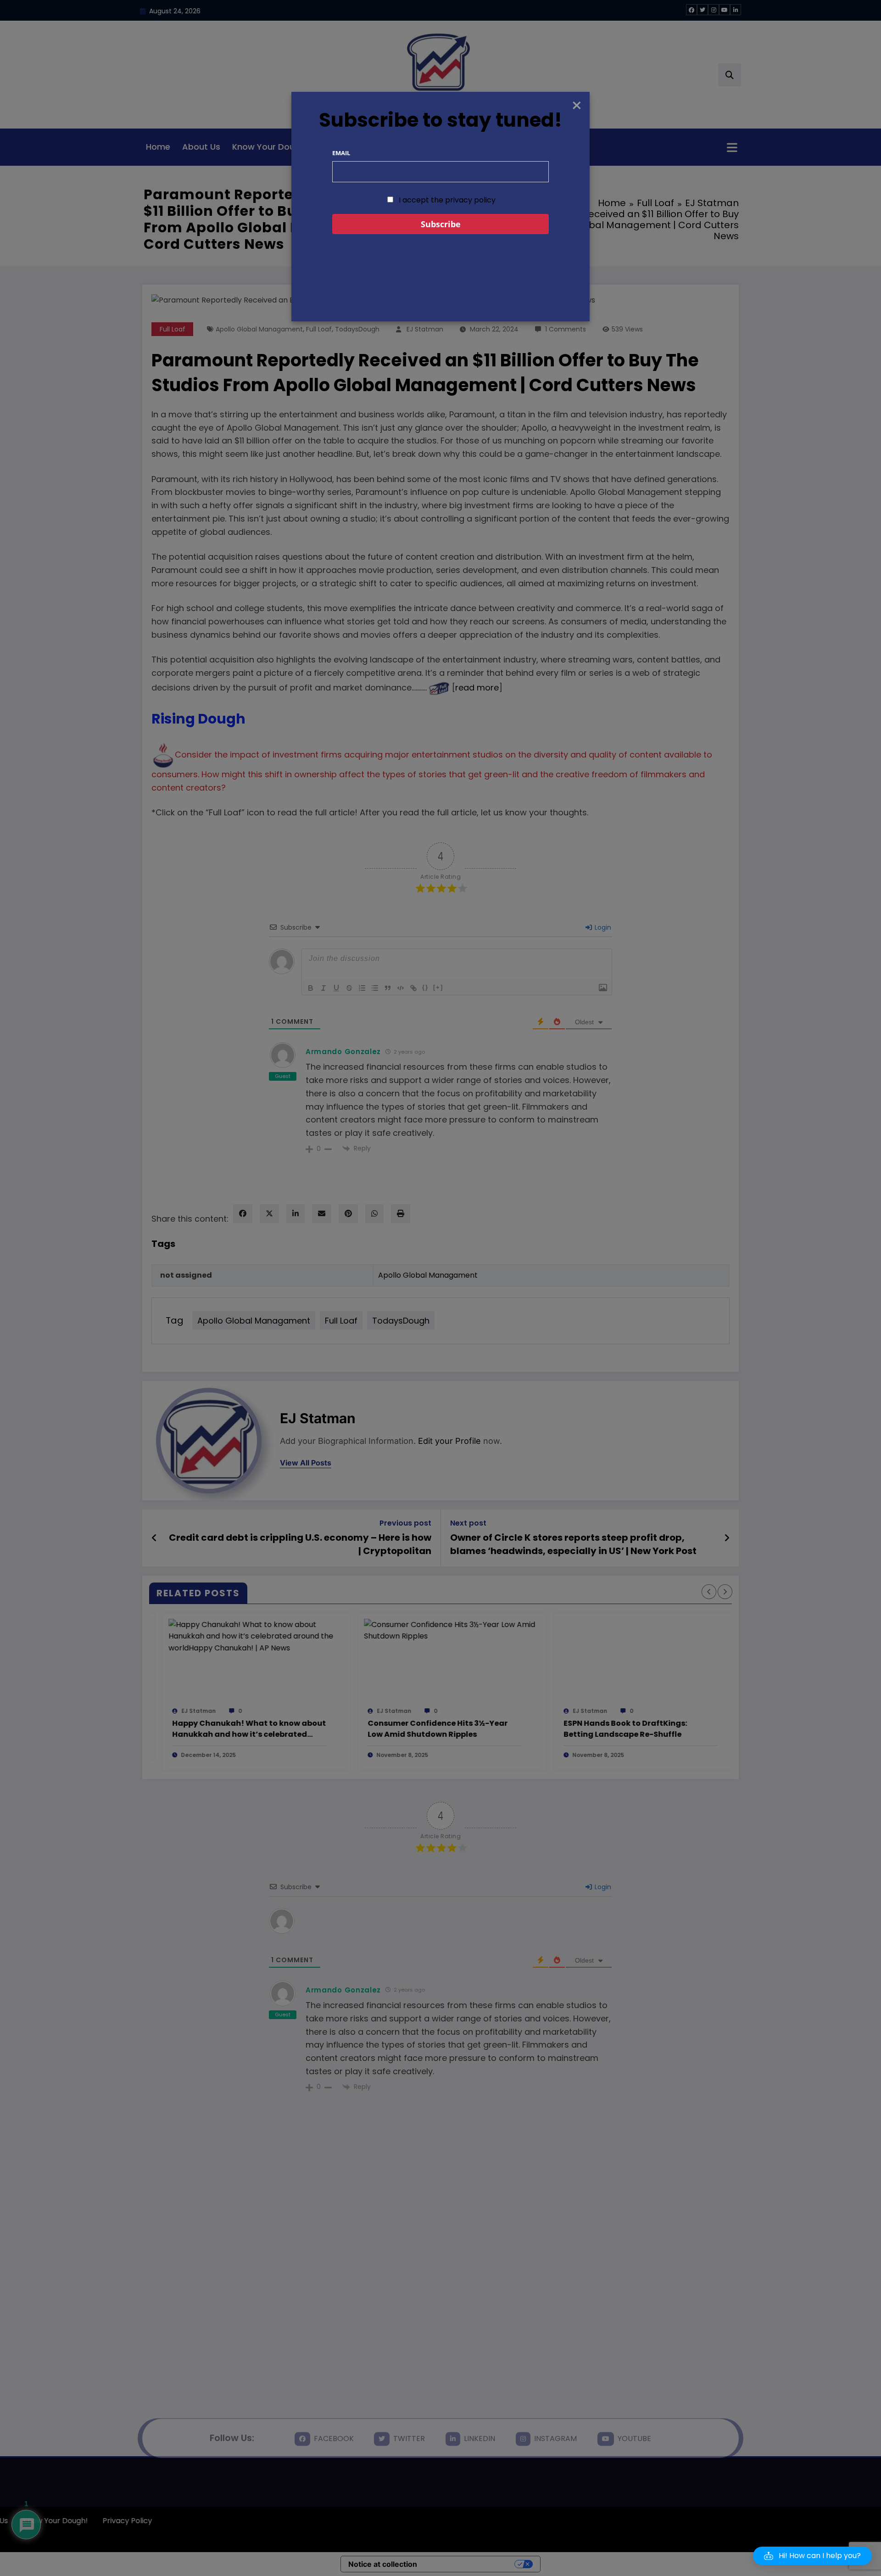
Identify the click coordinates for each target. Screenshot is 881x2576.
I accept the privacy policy (446, 200)
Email (341, 153)
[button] (812, 2556)
